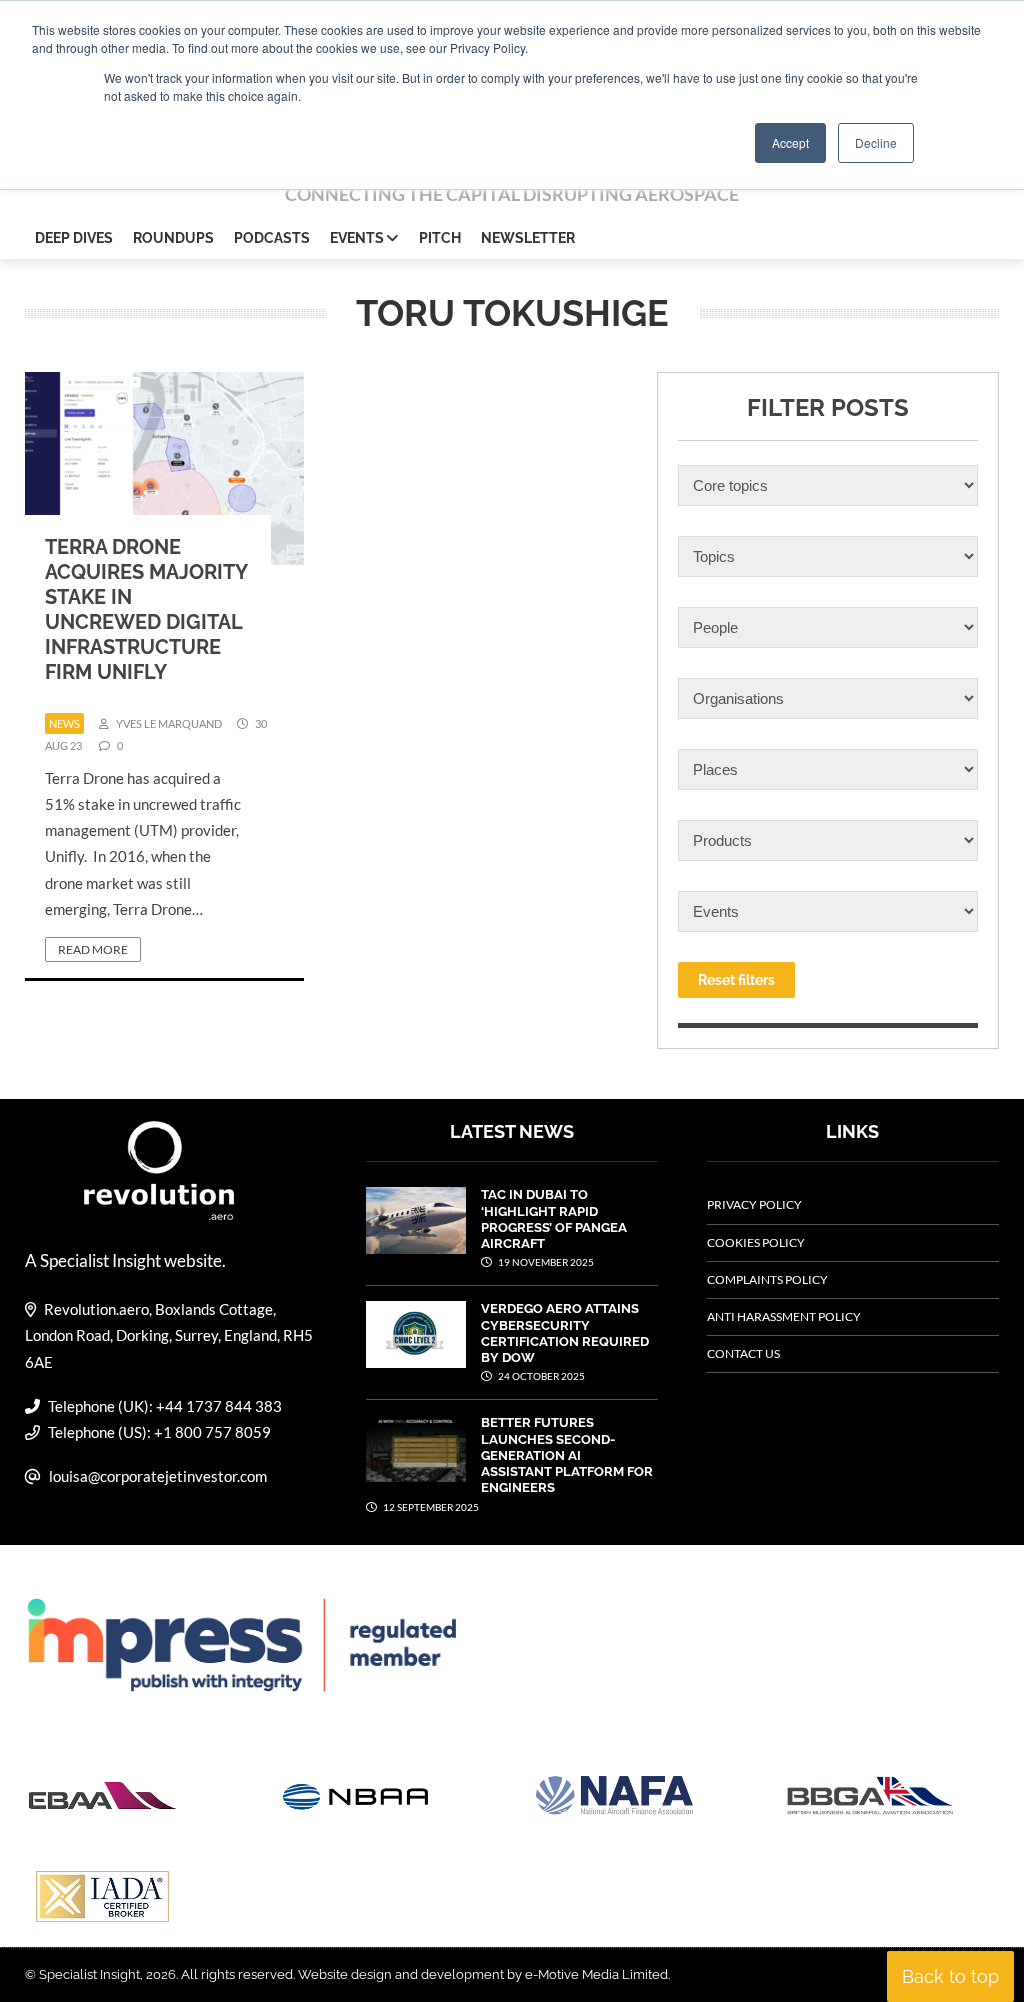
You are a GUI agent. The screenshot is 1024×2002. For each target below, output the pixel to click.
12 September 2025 (430, 1507)
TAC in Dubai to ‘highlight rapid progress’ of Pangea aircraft (554, 1219)
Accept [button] (790, 142)
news (64, 723)
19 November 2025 (545, 1262)
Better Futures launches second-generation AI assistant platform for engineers (567, 1455)
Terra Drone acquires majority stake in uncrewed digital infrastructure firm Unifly (146, 609)
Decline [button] (876, 142)
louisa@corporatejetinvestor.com (158, 1476)
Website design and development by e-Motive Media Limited (483, 1974)
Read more (93, 949)
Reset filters (736, 980)
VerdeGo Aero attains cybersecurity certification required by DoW (565, 1333)
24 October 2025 (540, 1376)
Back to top (950, 1976)
